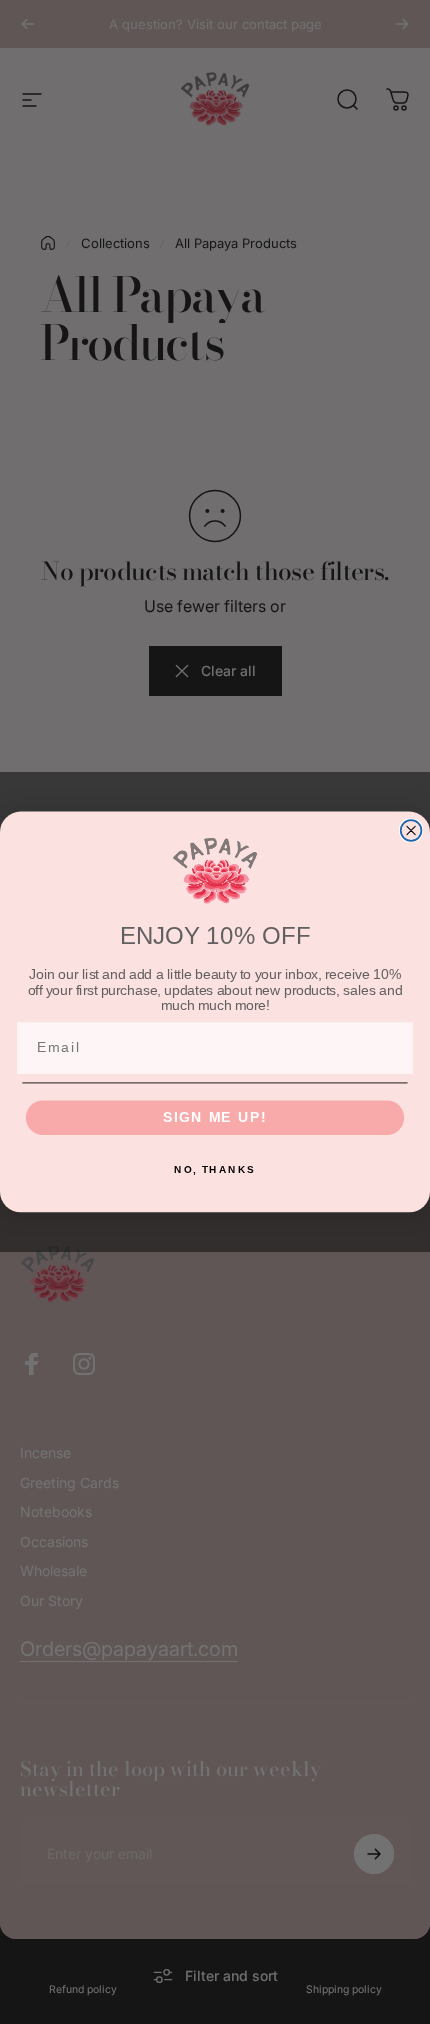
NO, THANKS (215, 1169)
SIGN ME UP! (215, 1117)
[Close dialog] (411, 830)
